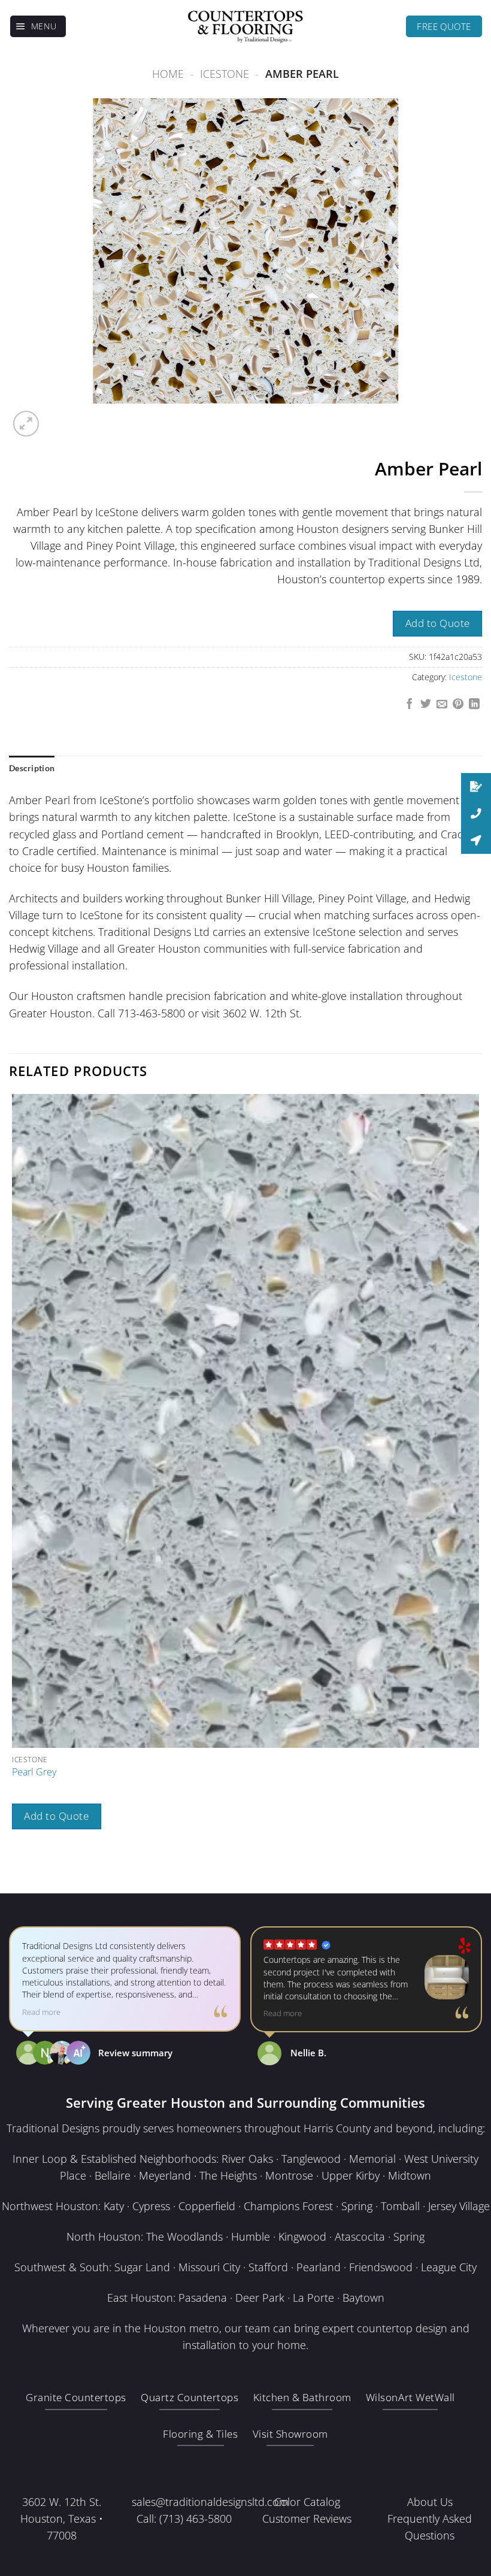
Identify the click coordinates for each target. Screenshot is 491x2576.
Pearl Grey (34, 1772)
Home (168, 74)
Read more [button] (41, 2012)
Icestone (225, 74)
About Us (430, 2502)
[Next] (58, 416)
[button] (38, 26)
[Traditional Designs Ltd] (245, 26)
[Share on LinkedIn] (474, 705)
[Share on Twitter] (426, 705)
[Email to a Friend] (442, 705)
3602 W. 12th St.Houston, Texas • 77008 (62, 2519)
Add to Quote (438, 623)
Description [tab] (32, 768)
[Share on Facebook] (410, 705)
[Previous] (16, 1870)
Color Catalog (307, 2502)
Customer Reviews (307, 2519)
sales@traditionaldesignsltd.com (210, 2502)
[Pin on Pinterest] (458, 705)
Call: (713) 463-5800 (184, 2519)
